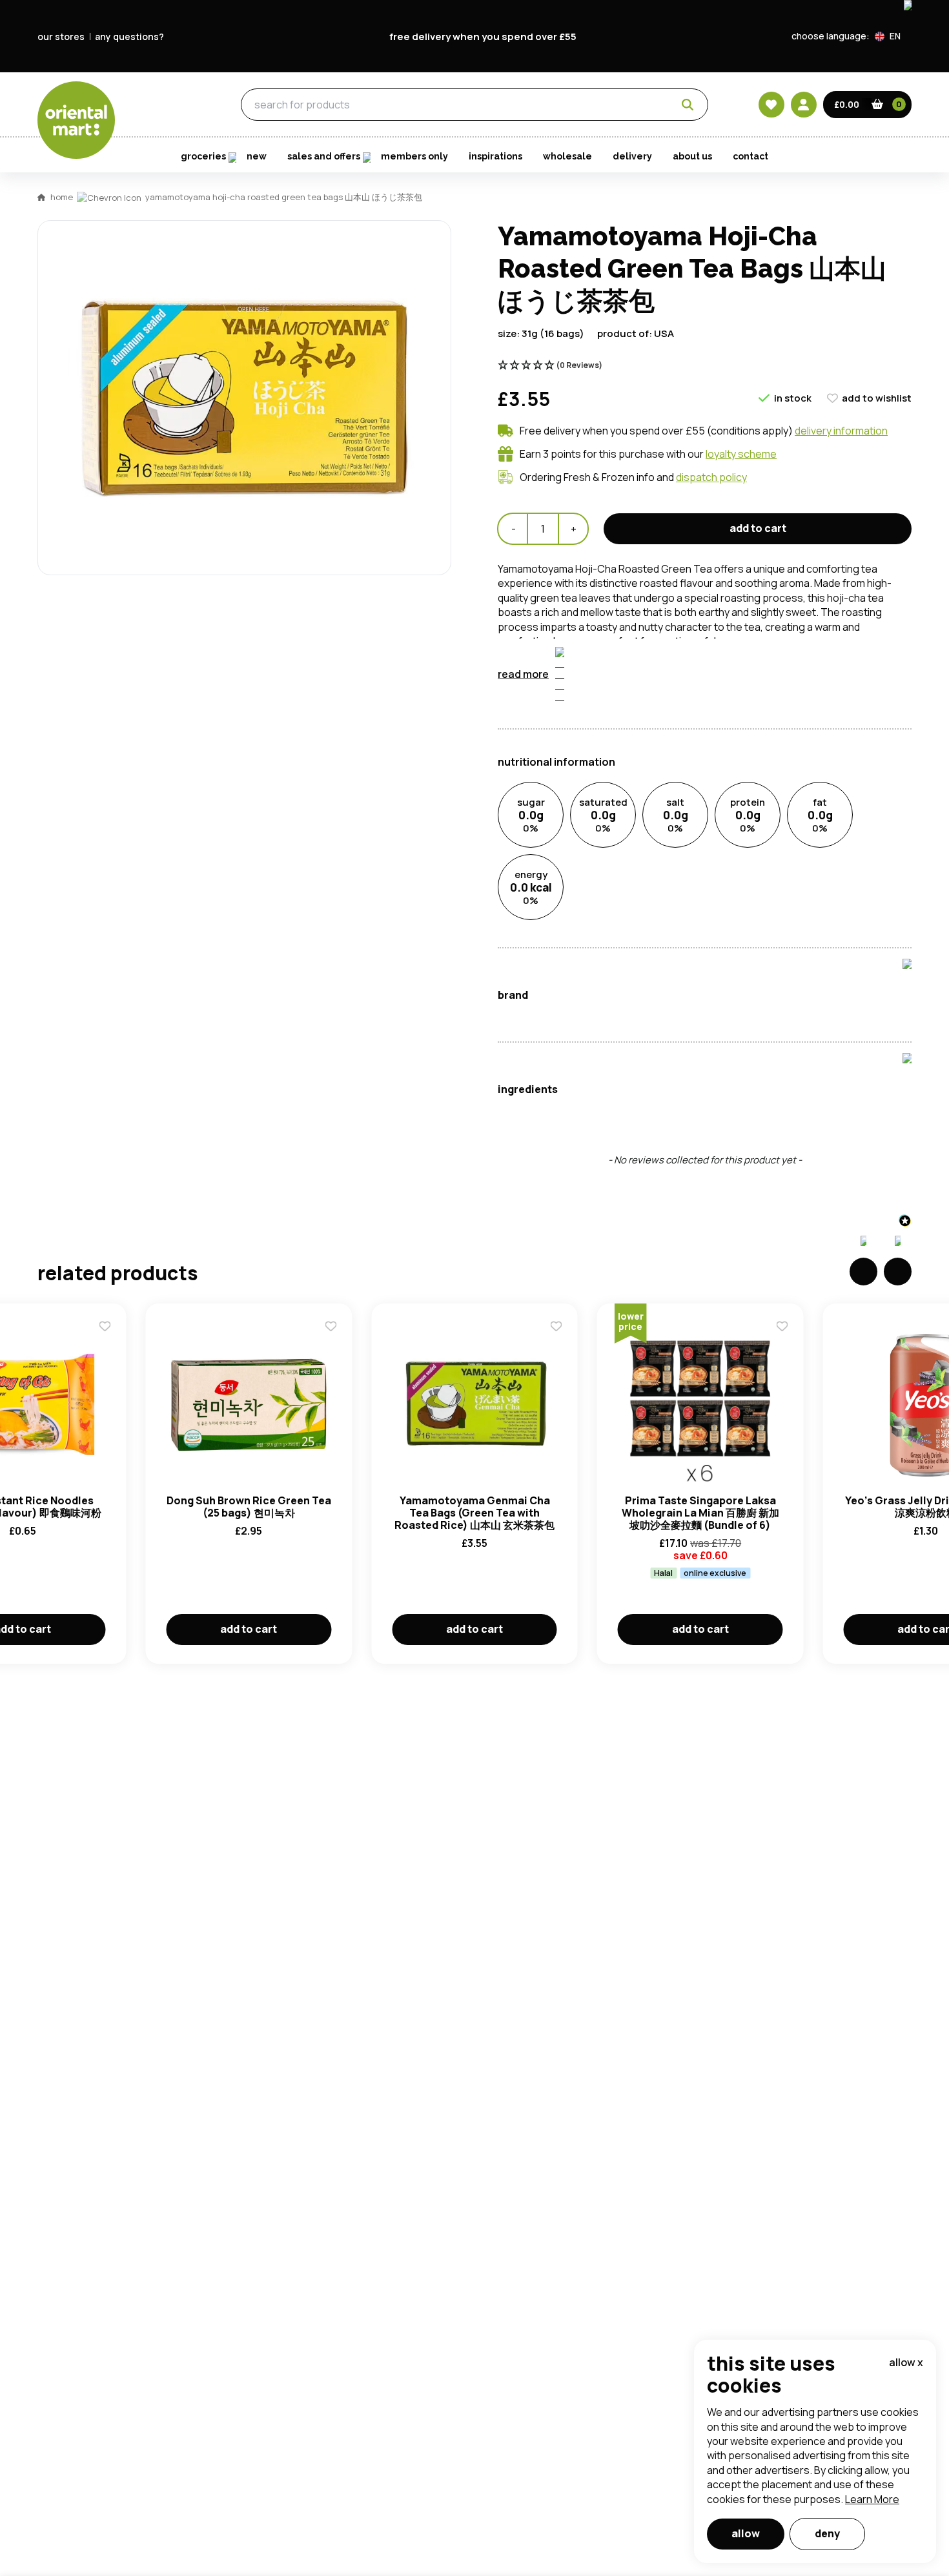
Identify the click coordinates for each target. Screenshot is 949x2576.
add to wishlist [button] (877, 398)
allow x (906, 2362)
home (62, 197)
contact (750, 156)
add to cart (758, 528)
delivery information (841, 431)
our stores (61, 36)
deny (827, 2533)
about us (692, 156)
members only (414, 156)
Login (636, 746)
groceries (166, 105)
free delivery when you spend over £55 (483, 36)
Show (750, 697)
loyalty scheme (741, 454)
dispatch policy (711, 477)
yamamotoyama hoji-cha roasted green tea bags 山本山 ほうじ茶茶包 (284, 197)
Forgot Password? (636, 794)
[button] (893, 36)
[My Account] (804, 105)
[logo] (76, 120)
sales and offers (324, 156)
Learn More (872, 2499)
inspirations (495, 156)
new (257, 156)
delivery (632, 156)
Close (767, 554)
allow (746, 2533)
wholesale (567, 156)
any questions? (129, 36)
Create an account (669, 868)
